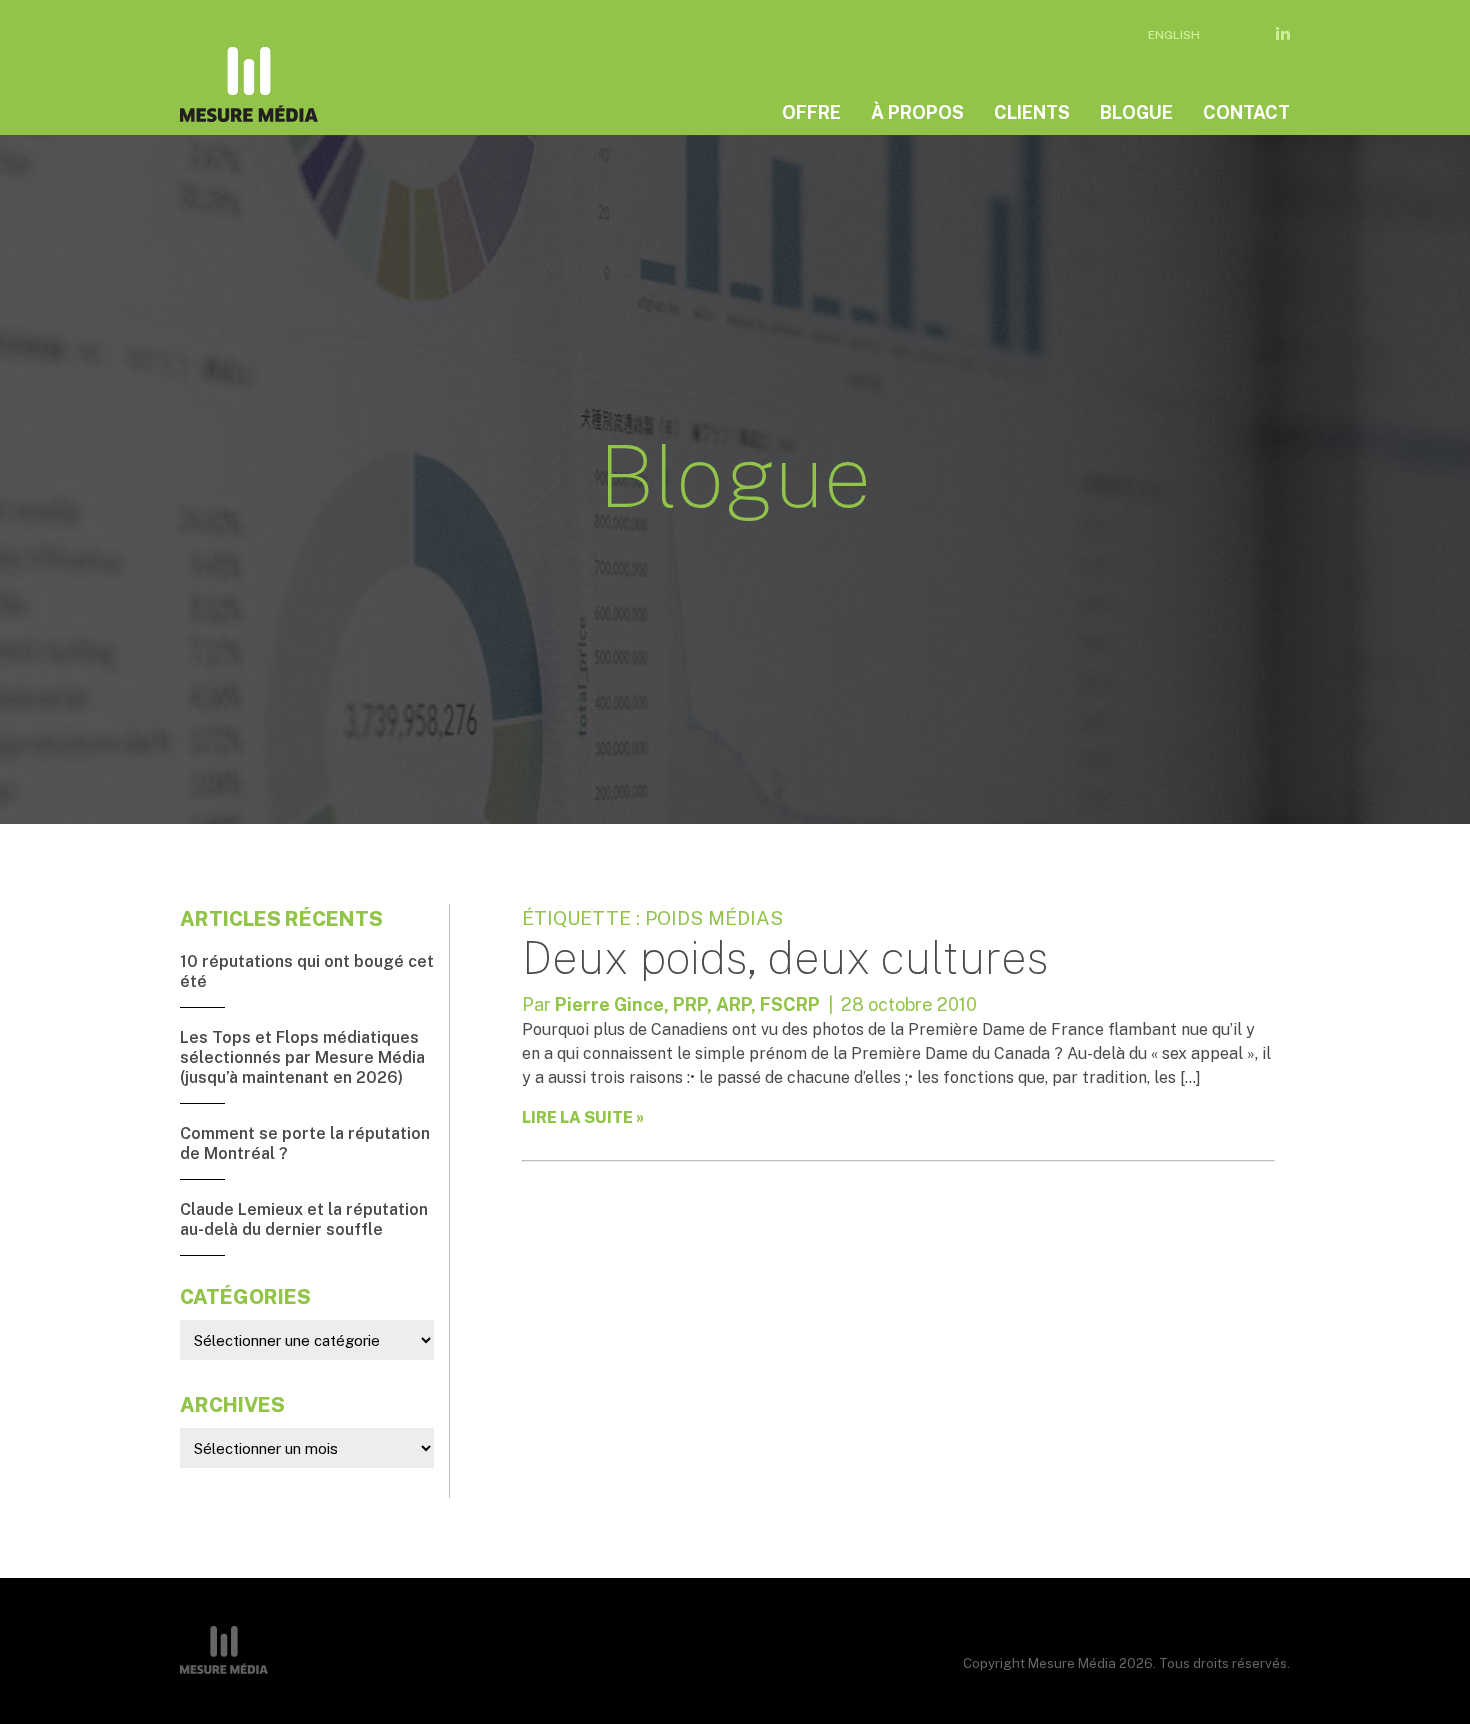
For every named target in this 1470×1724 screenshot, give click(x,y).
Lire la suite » (583, 1117)
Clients (1032, 112)
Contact (1246, 112)
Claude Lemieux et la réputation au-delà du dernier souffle (304, 1219)
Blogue (1136, 112)
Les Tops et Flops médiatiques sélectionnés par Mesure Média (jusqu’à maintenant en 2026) (302, 1057)
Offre (811, 112)
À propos (917, 112)
